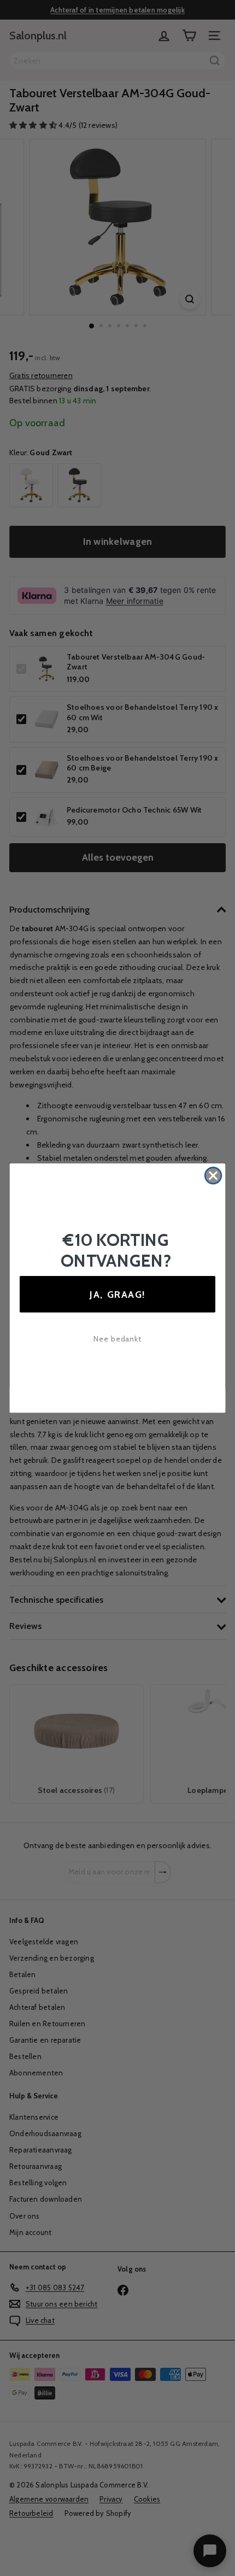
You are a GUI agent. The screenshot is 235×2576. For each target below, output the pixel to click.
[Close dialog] (213, 1176)
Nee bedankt (118, 1339)
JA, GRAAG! (117, 1294)
